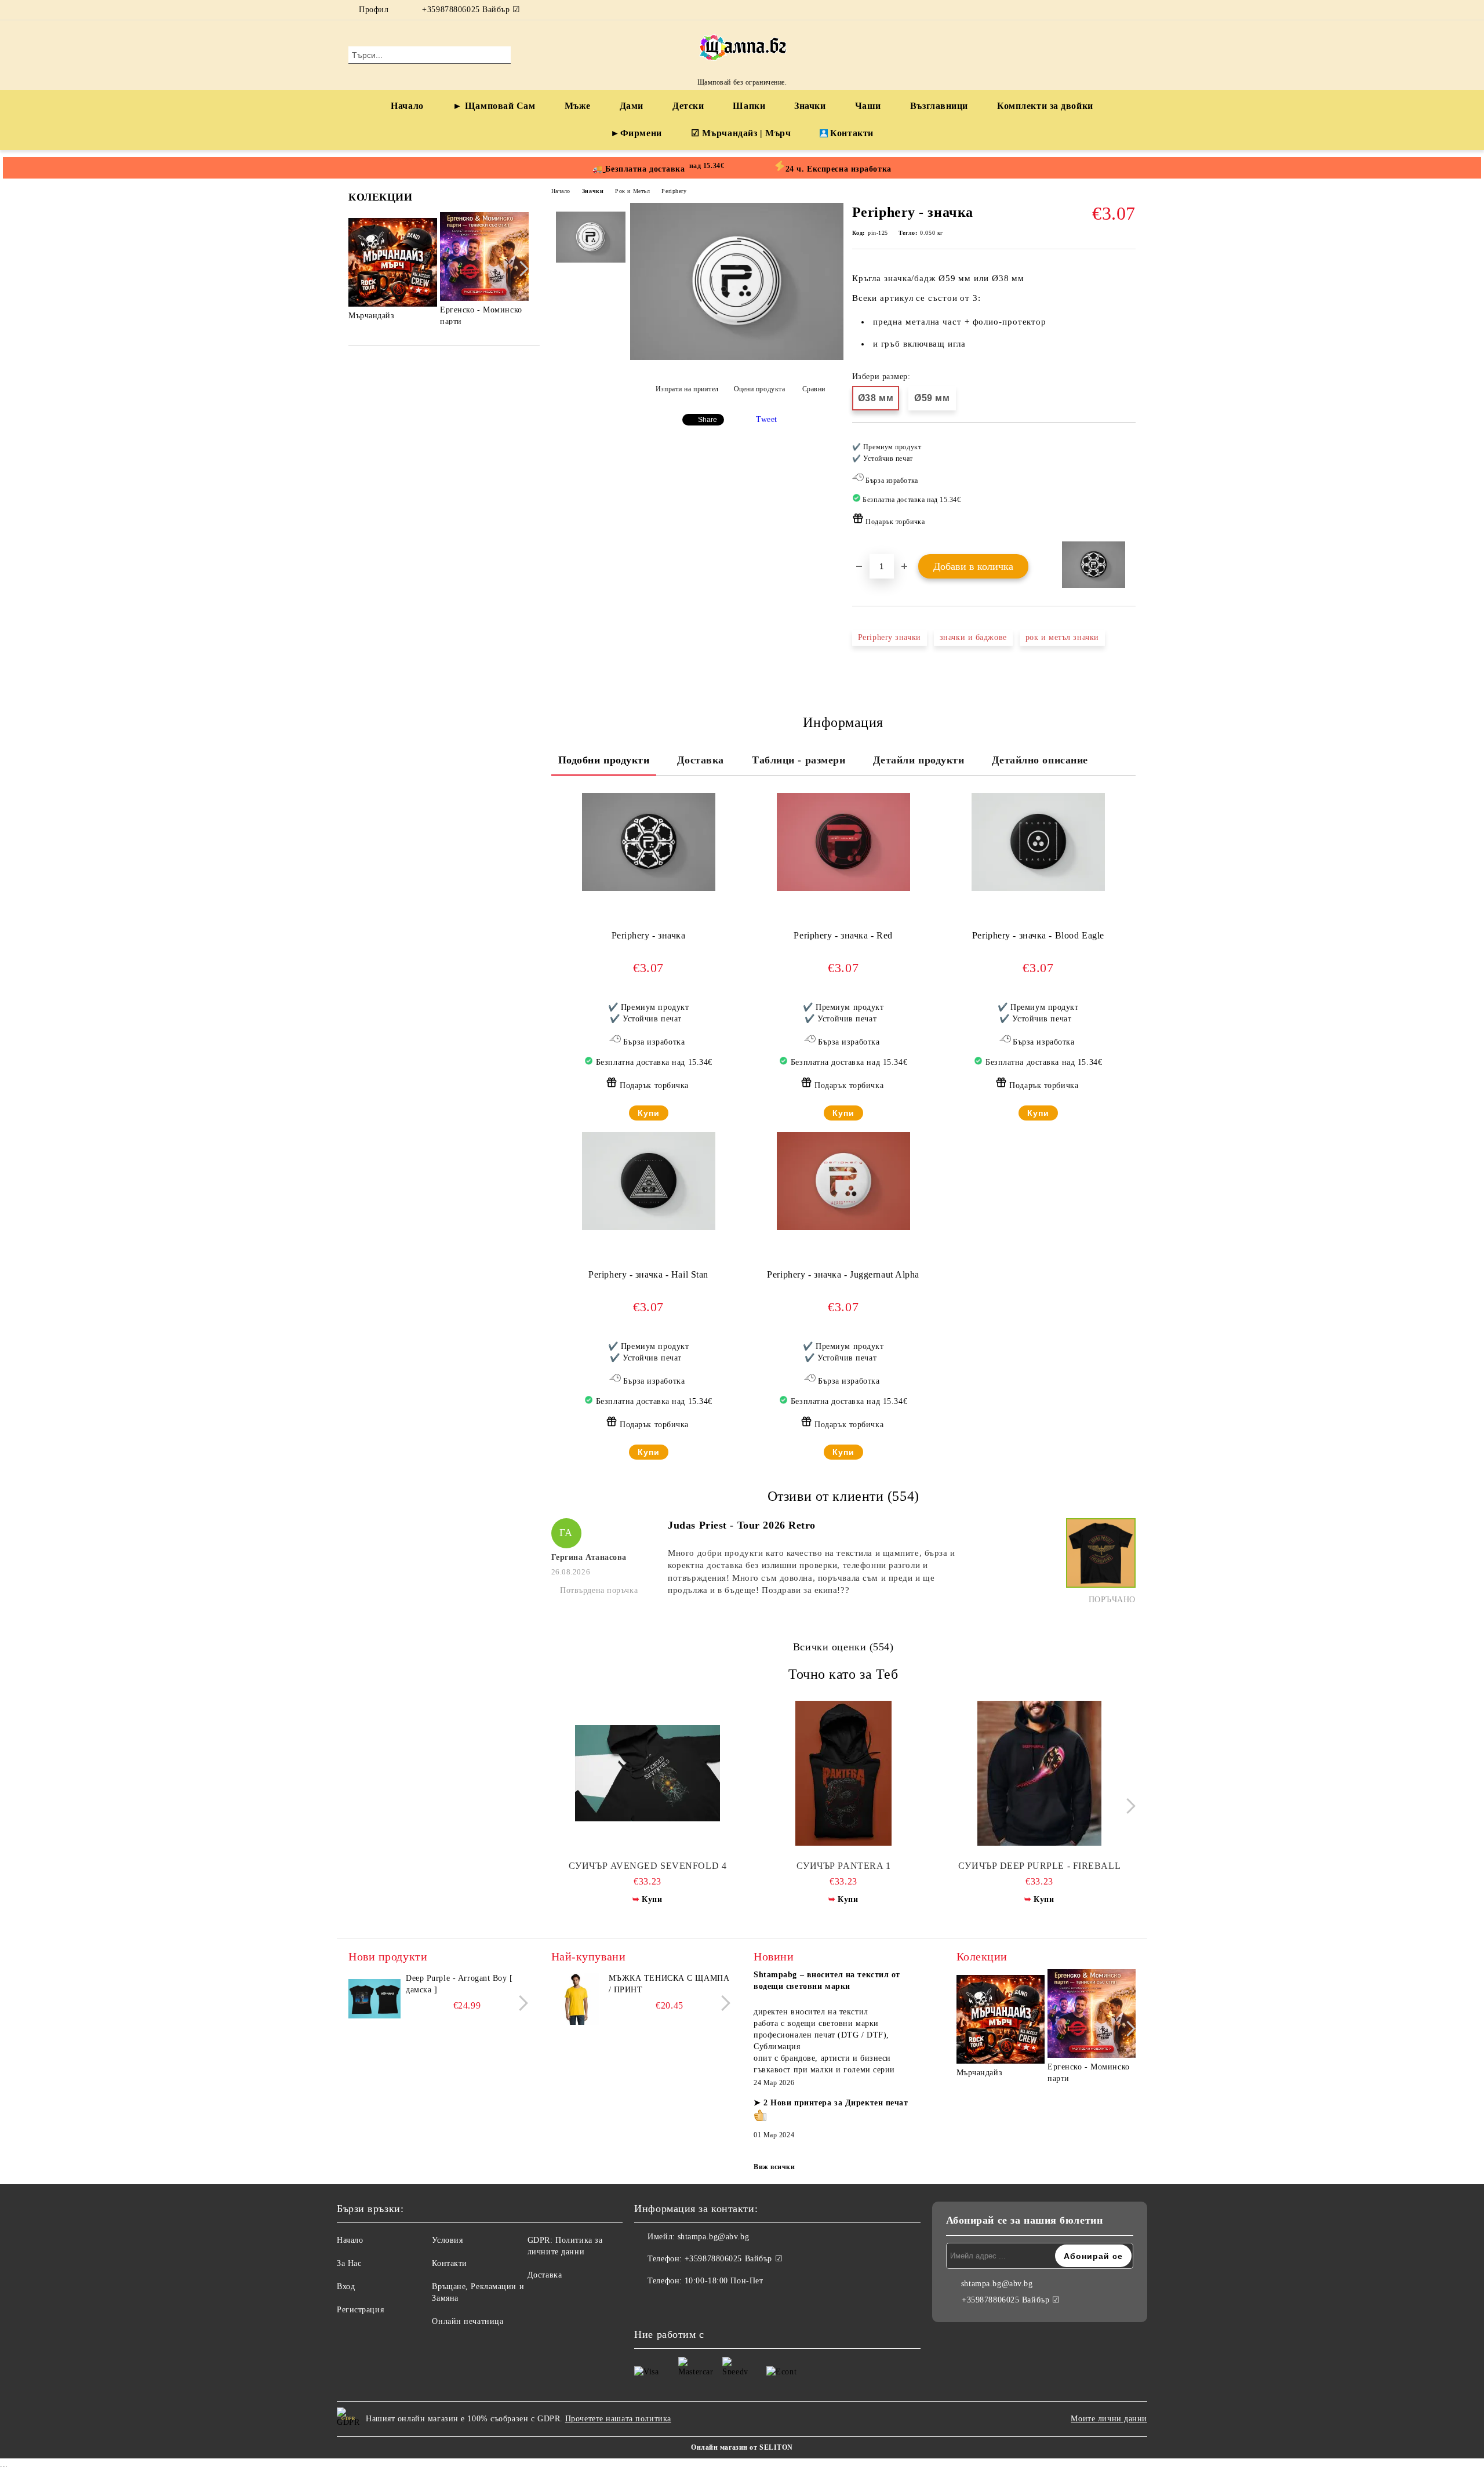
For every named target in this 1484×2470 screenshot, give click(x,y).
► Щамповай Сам (494, 106)
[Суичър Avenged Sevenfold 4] (648, 1773)
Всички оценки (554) (843, 1647)
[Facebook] (1112, 10)
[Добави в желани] (1127, 488)
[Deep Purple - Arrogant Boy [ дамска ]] (374, 1999)
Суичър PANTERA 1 (844, 1866)
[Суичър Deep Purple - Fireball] (1040, 1773)
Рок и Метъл (632, 191)
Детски (688, 106)
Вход (346, 2287)
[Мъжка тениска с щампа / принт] (577, 1999)
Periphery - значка (649, 935)
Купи (649, 1113)
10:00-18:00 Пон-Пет (724, 2281)
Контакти (852, 133)
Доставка (700, 760)
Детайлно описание (1040, 760)
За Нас (349, 2263)
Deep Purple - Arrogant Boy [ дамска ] (459, 1984)
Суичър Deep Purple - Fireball (1039, 1866)
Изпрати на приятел (687, 389)
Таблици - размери (799, 760)
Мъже (578, 106)
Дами (632, 106)
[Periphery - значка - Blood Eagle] (1038, 842)
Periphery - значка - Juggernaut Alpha (843, 1274)
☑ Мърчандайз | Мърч (741, 133)
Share (708, 420)
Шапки (749, 106)
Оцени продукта (759, 389)
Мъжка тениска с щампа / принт (669, 1984)
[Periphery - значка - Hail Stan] (649, 1181)
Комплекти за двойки (1045, 106)
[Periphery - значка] (737, 357)
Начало (407, 106)
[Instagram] (1129, 10)
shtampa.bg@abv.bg (714, 2237)
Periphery (674, 191)
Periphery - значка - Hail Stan (648, 1274)
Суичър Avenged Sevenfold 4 (648, 1866)
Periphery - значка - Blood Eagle (1038, 935)
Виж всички (774, 2167)
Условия (447, 2240)
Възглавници (939, 106)
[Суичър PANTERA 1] (844, 1773)
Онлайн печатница (468, 2321)
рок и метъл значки (1062, 637)
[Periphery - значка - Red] (843, 842)
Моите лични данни (1109, 2419)
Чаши (868, 106)
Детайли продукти (919, 760)
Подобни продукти (604, 760)
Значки (810, 106)
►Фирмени (636, 133)
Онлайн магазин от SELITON (742, 2447)
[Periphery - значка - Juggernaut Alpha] (843, 1181)
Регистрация (360, 2310)
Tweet (767, 419)
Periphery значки (890, 637)
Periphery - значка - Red (843, 935)
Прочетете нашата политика (618, 2419)
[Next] (521, 269)
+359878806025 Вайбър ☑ (471, 10)
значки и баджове (973, 637)
